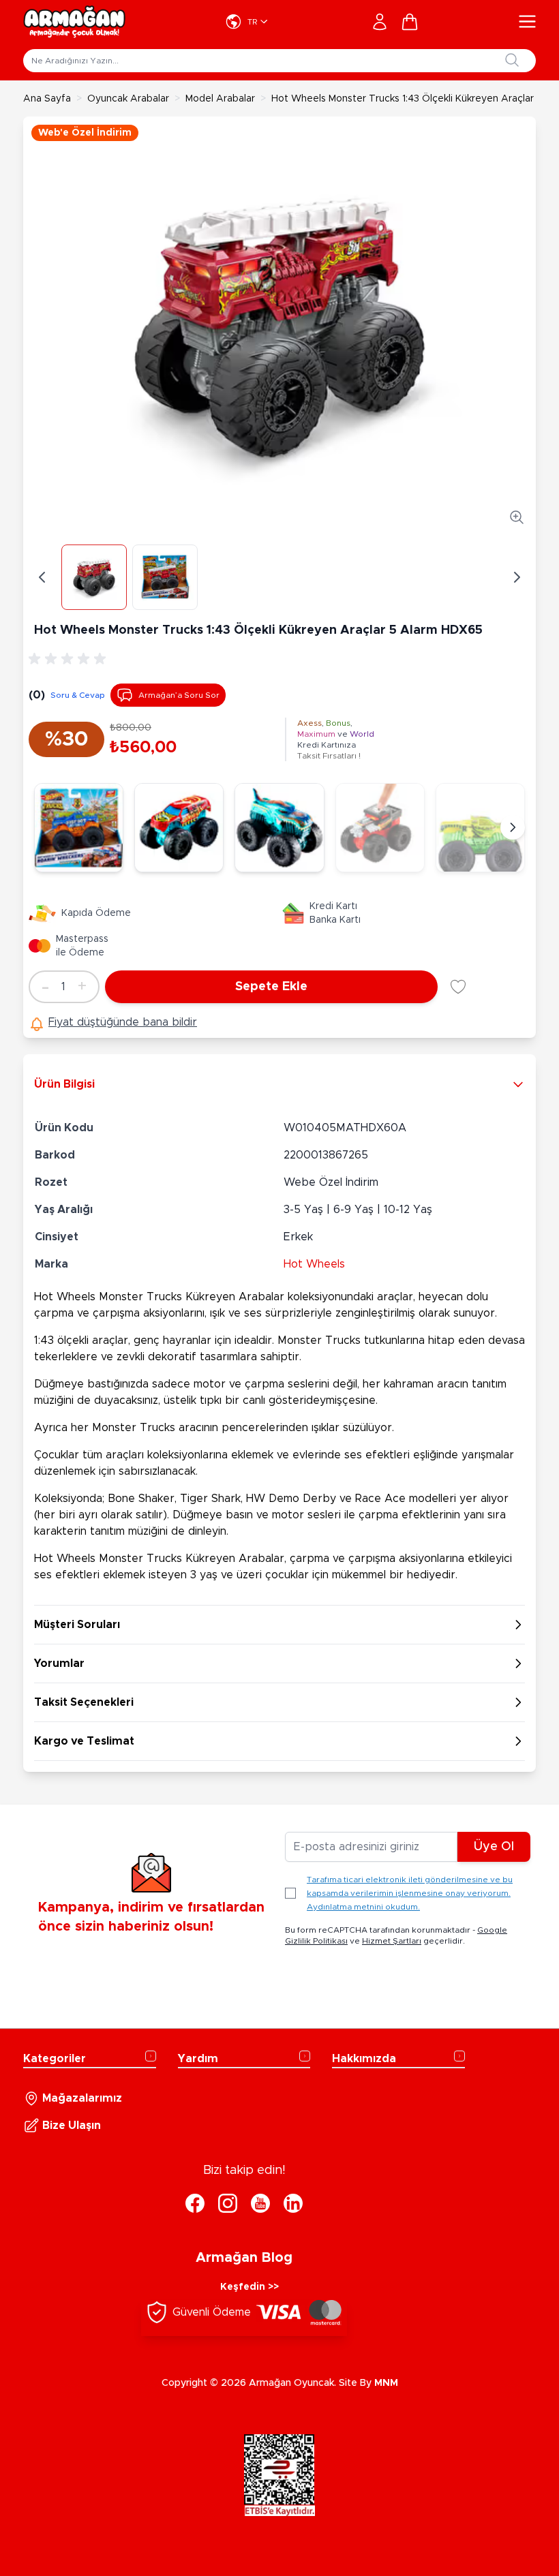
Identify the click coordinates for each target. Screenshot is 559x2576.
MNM (386, 2383)
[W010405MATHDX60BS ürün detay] (380, 828)
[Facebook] (195, 2203)
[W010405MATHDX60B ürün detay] (79, 828)
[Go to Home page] (74, 22)
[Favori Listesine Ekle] (458, 987)
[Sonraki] (513, 827)
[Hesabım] (380, 22)
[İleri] (517, 577)
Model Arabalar (220, 99)
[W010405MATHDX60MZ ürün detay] (480, 828)
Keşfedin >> (250, 2287)
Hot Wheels (314, 1264)
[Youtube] (260, 2203)
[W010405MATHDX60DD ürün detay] (179, 828)
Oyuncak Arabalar (128, 99)
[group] (70, 659)
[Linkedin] (293, 2203)
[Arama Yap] (512, 60)
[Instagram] (228, 2203)
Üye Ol (494, 1847)
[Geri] (42, 577)
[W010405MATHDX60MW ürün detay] (279, 828)
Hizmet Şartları (392, 1941)
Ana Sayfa (47, 99)
